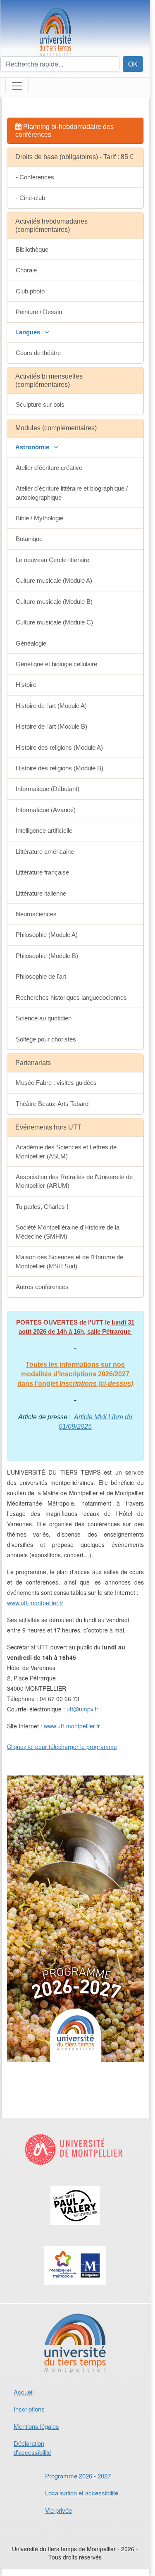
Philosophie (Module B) (47, 956)
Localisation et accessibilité (82, 2493)
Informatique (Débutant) (48, 789)
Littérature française (42, 872)
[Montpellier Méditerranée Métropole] (75, 2273)
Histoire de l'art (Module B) (51, 726)
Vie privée (58, 2510)
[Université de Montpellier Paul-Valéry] (75, 2213)
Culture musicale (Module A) (54, 580)
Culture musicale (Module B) (54, 602)
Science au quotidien (44, 1018)
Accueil (24, 2392)
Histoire (26, 685)
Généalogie (31, 643)
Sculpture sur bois (40, 404)
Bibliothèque (32, 249)
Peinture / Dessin (39, 312)
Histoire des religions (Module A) (59, 747)
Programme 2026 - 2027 (78, 2476)
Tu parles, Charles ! (42, 1207)
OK (133, 64)
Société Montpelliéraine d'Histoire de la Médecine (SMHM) (68, 1232)
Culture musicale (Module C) (54, 622)
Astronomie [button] (33, 447)
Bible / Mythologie (39, 518)
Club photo (30, 291)
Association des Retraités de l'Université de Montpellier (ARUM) (74, 1181)
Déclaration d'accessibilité (32, 2447)
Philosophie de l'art (41, 976)
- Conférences (35, 177)
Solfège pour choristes (46, 1039)
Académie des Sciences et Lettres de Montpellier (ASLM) (66, 1151)
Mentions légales (36, 2426)
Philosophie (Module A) (47, 935)
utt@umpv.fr (82, 1709)
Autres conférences (42, 1287)
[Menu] (17, 86)
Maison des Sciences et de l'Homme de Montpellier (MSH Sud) (69, 1261)
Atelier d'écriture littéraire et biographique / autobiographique (72, 493)
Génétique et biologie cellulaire (56, 664)
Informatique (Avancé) (46, 810)
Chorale (26, 270)
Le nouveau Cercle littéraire (52, 560)
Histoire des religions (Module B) (60, 768)
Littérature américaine (45, 852)
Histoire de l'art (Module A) (51, 706)
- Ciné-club (30, 198)
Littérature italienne (41, 893)
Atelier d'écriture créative (49, 468)
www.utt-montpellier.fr (35, 1603)
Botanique (29, 539)
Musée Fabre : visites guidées (56, 1083)
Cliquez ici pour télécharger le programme (62, 1747)
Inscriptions (29, 2409)
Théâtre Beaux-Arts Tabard (52, 1104)
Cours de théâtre (38, 353)
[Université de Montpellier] (75, 2156)
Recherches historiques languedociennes (71, 997)
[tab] (75, 131)
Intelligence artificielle (44, 830)
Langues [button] (29, 332)
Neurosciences (36, 914)
